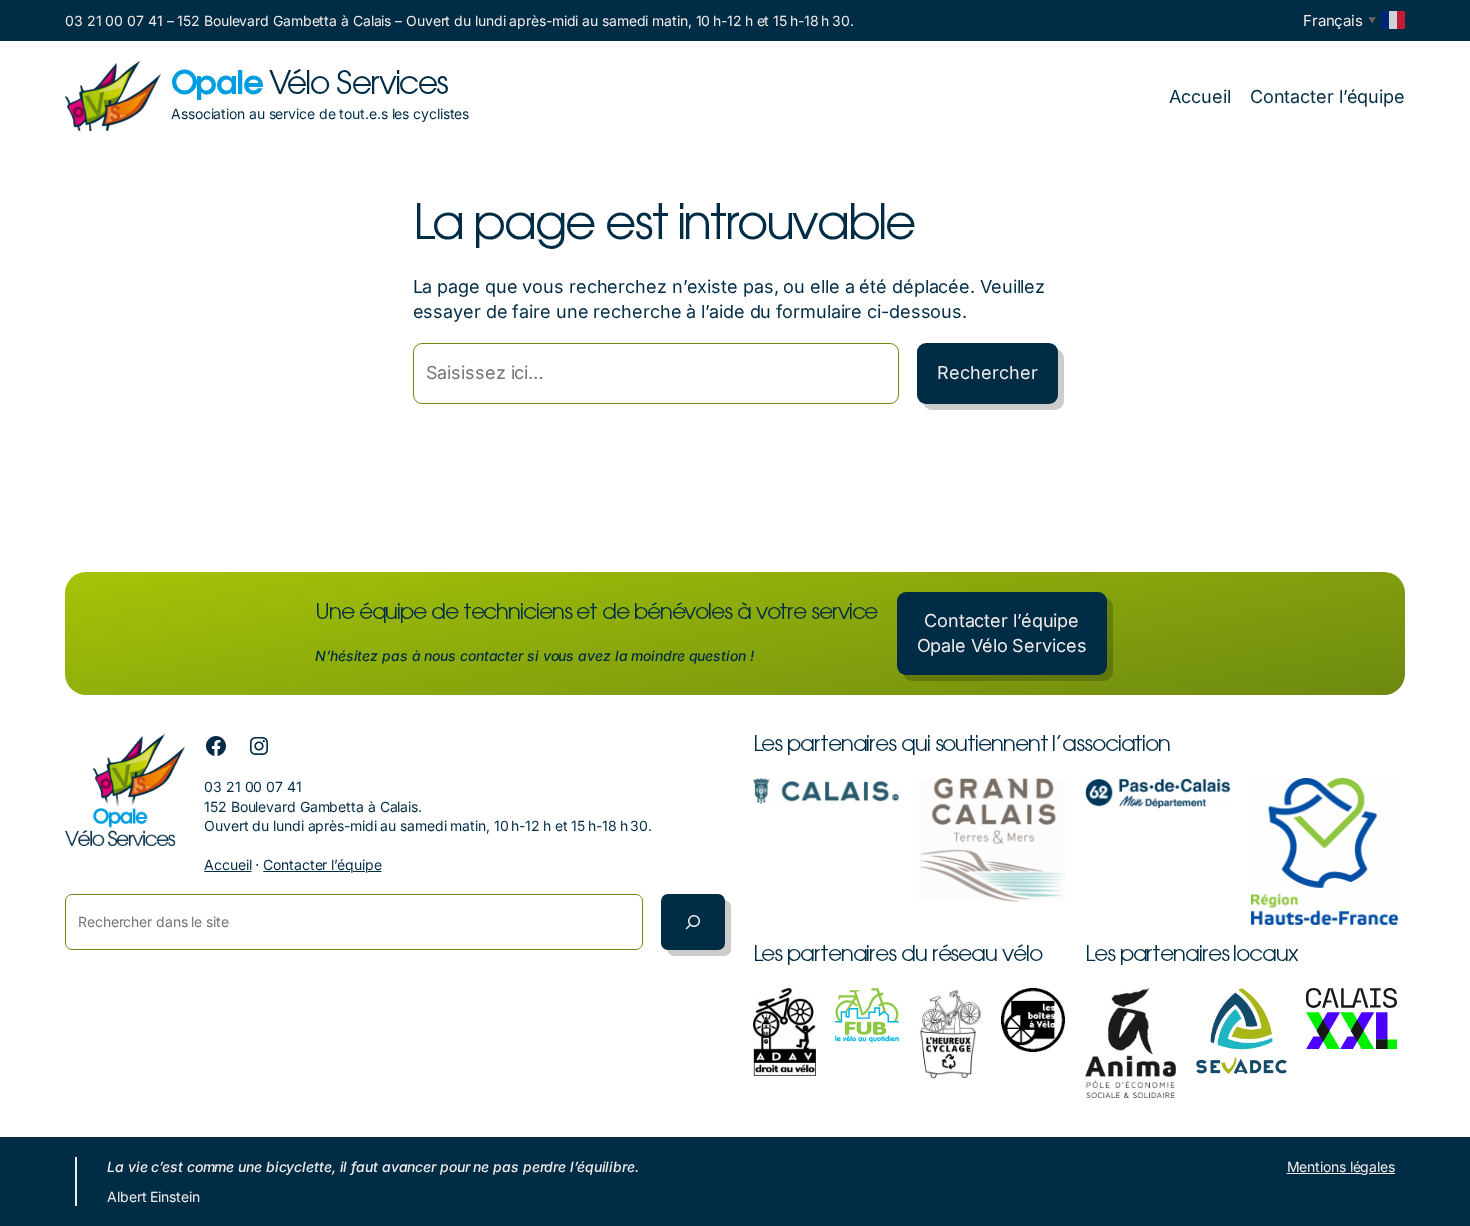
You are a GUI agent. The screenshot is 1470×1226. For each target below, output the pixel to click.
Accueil (227, 864)
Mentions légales (1341, 1166)
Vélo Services (309, 86)
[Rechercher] (693, 922)
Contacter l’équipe (322, 864)
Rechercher (987, 372)
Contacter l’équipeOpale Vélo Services (1002, 633)
